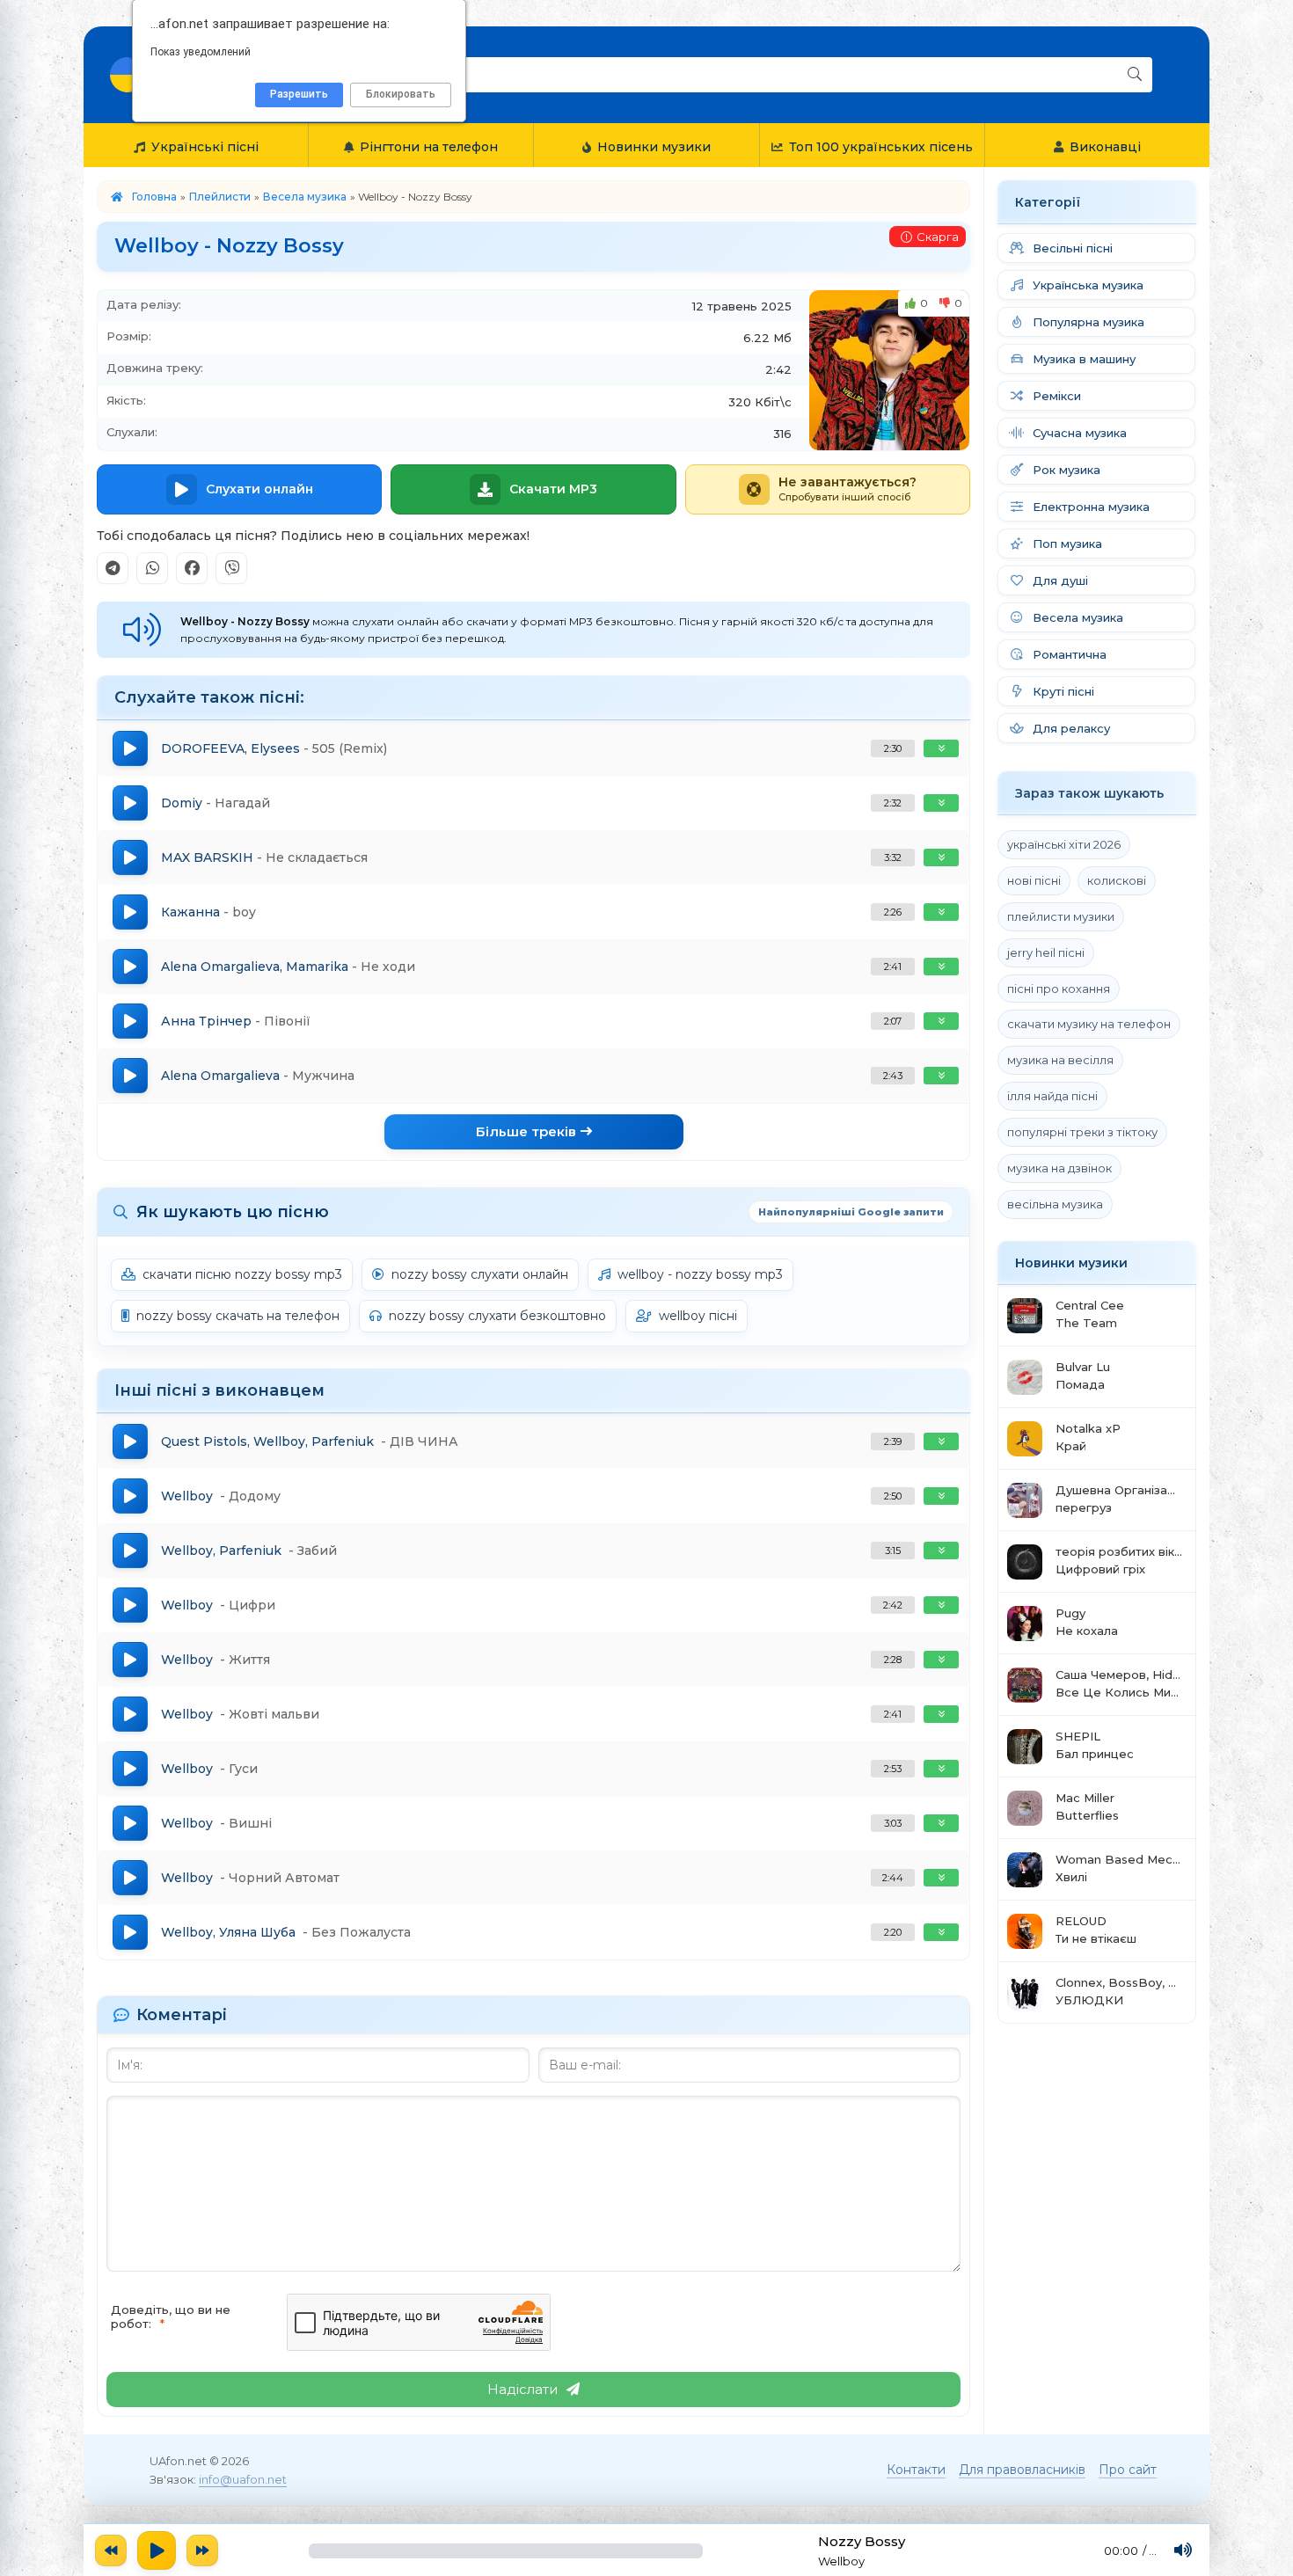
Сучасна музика (1080, 433)
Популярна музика (1088, 322)
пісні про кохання (1059, 989)
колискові (1117, 880)
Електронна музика (1091, 507)
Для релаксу (1071, 728)
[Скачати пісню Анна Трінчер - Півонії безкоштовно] (941, 1021)
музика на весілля (1060, 1060)
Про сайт (1128, 2470)
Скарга (938, 237)
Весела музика (305, 197)
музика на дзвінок (1059, 1168)
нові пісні (1034, 880)
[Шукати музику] (1135, 75)
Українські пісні (205, 147)
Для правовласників (1022, 2470)
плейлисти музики (1061, 916)
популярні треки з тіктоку (1082, 1132)
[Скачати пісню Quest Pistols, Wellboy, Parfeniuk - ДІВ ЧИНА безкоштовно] (941, 1441)
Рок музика (1067, 470)
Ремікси (1057, 396)
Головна (154, 197)
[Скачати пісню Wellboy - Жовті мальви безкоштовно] (941, 1714)
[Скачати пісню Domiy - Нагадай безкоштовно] (941, 803)
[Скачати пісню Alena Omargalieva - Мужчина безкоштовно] (941, 1076)
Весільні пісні (1073, 248)
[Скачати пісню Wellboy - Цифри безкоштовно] (941, 1605)
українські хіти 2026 (1064, 844)
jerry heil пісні (1046, 952)
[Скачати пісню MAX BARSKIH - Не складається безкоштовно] (941, 857)
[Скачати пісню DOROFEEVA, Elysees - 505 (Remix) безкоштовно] (941, 748)
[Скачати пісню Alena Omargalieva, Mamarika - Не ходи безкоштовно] (941, 967)
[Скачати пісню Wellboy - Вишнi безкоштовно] (941, 1823)
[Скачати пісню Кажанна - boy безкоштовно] (941, 912)
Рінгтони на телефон (429, 147)
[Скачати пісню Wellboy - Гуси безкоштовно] (941, 1769)
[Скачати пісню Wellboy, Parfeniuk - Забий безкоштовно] (941, 1551)
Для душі (1060, 580)
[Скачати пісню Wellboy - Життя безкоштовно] (941, 1660)
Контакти (916, 2470)
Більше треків (526, 1131)
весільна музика (1055, 1204)
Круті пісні (1063, 691)
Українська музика (1088, 285)
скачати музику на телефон (1089, 1024)
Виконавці (1105, 147)
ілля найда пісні (1052, 1096)
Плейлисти (220, 197)
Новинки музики (654, 147)
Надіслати (522, 2389)
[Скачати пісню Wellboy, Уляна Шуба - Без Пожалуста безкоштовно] (941, 1932)
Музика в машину (1084, 359)
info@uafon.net (243, 2479)
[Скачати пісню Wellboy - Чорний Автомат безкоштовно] (941, 1878)
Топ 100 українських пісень (881, 147)
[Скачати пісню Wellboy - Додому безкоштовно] (941, 1496)
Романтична (1070, 654)
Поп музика (1067, 544)
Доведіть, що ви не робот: (171, 2317)
